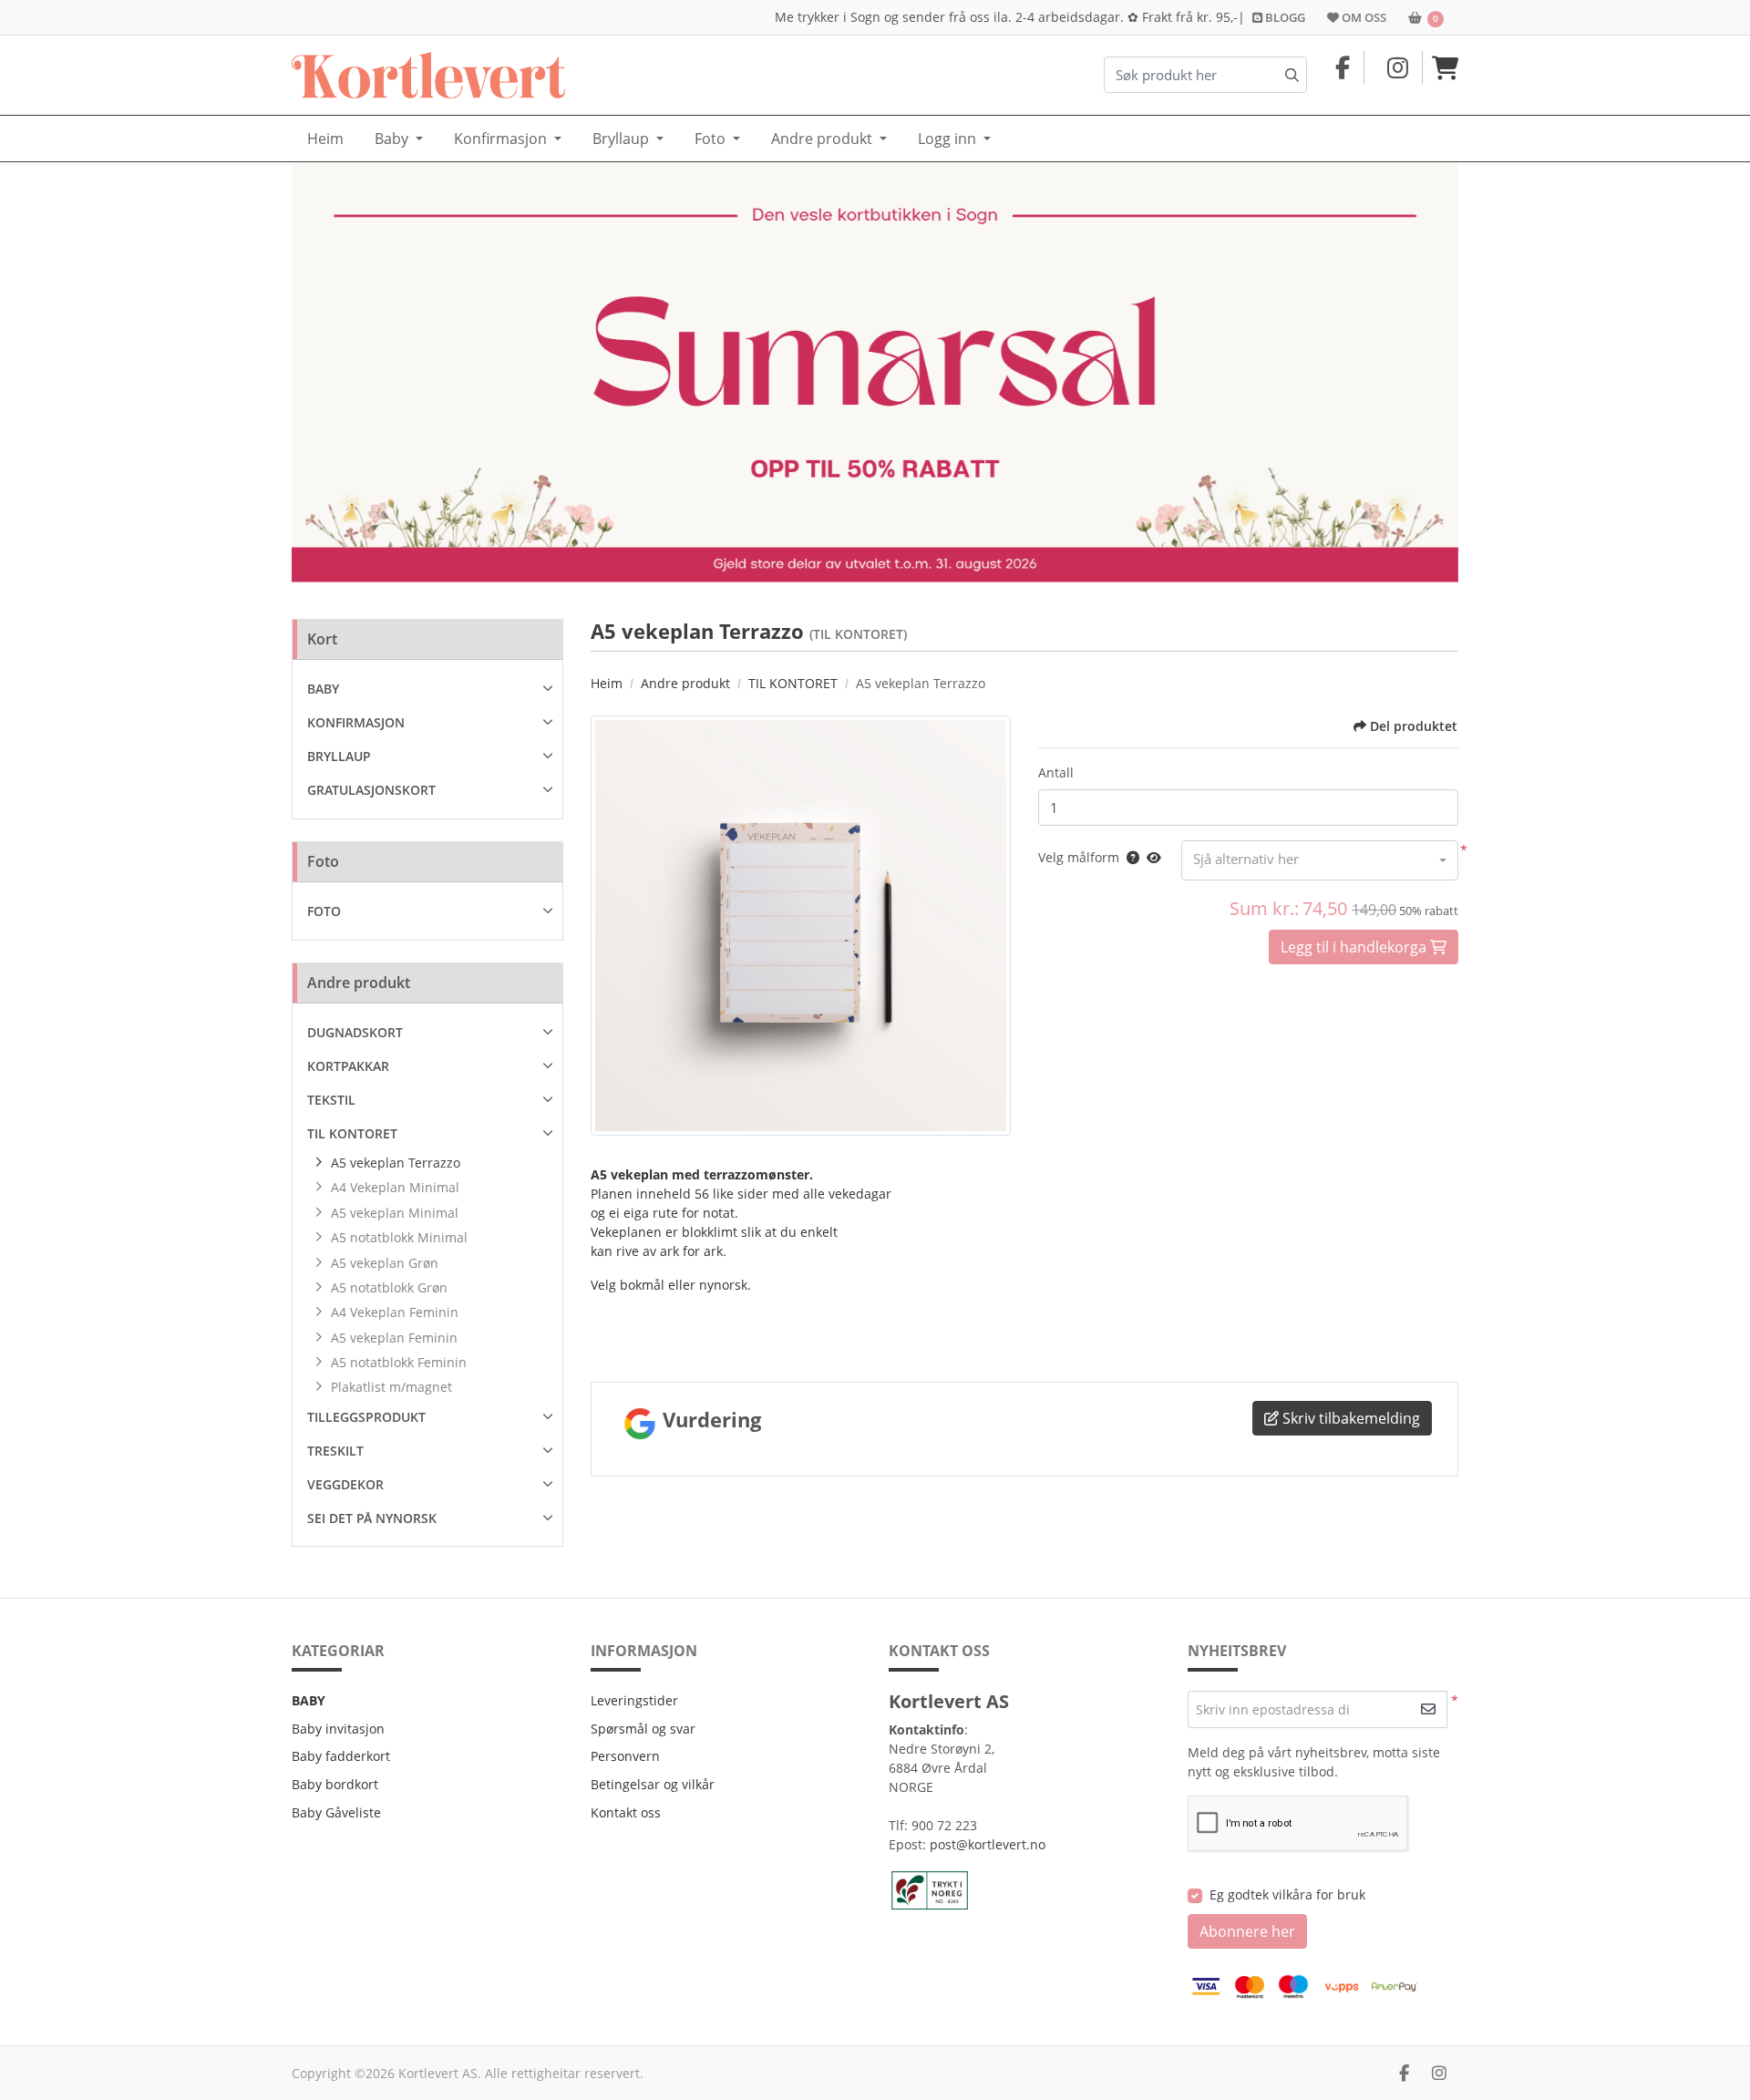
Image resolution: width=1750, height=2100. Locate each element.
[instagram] (1439, 2073)
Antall (1056, 772)
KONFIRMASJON (356, 722)
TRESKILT (335, 1451)
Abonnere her (1247, 1931)
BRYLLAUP (339, 756)
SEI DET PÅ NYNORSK (372, 1518)
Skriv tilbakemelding (1349, 1418)
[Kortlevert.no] (428, 75)
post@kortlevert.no (988, 1844)
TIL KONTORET (352, 1133)
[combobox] (1320, 860)
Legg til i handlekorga (1355, 947)
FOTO (324, 911)
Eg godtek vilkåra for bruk (1287, 1894)
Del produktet (1414, 726)
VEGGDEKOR (345, 1484)
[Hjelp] (1129, 857)
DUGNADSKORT (355, 1032)
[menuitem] (325, 139)
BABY (323, 689)
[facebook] (1404, 2073)
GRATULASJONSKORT (371, 790)
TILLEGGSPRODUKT (366, 1417)
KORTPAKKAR (348, 1066)
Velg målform (1079, 857)
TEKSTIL (331, 1100)
